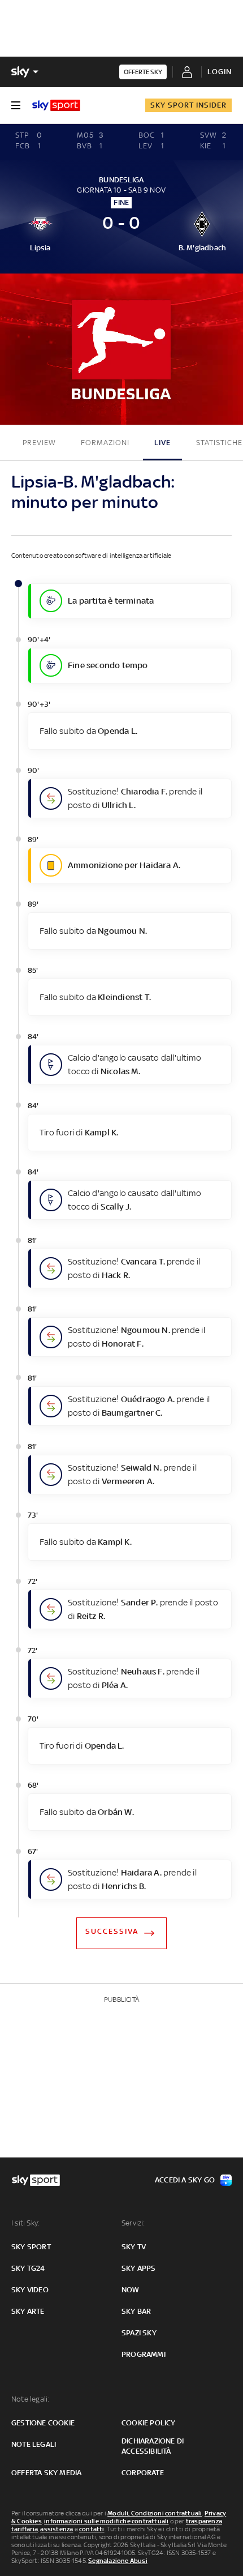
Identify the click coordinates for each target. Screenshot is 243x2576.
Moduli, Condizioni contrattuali (155, 2513)
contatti (92, 2529)
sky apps (139, 2268)
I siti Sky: (25, 2223)
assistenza (57, 2529)
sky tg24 (28, 2268)
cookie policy (149, 2423)
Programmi (144, 2354)
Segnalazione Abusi (118, 2561)
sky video (30, 2290)
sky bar (136, 2311)
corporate (143, 2473)
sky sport (31, 2247)
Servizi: (133, 2223)
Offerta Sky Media (46, 2473)
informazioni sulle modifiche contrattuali (106, 2521)
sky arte (28, 2311)
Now (131, 2290)
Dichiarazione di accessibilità (153, 2446)
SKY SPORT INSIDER (188, 105)
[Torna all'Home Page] (56, 105)
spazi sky (139, 2333)
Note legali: (30, 2399)
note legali (34, 2444)
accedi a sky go (185, 2180)
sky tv (134, 2247)
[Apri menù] (16, 105)
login (220, 72)
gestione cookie (43, 2423)
